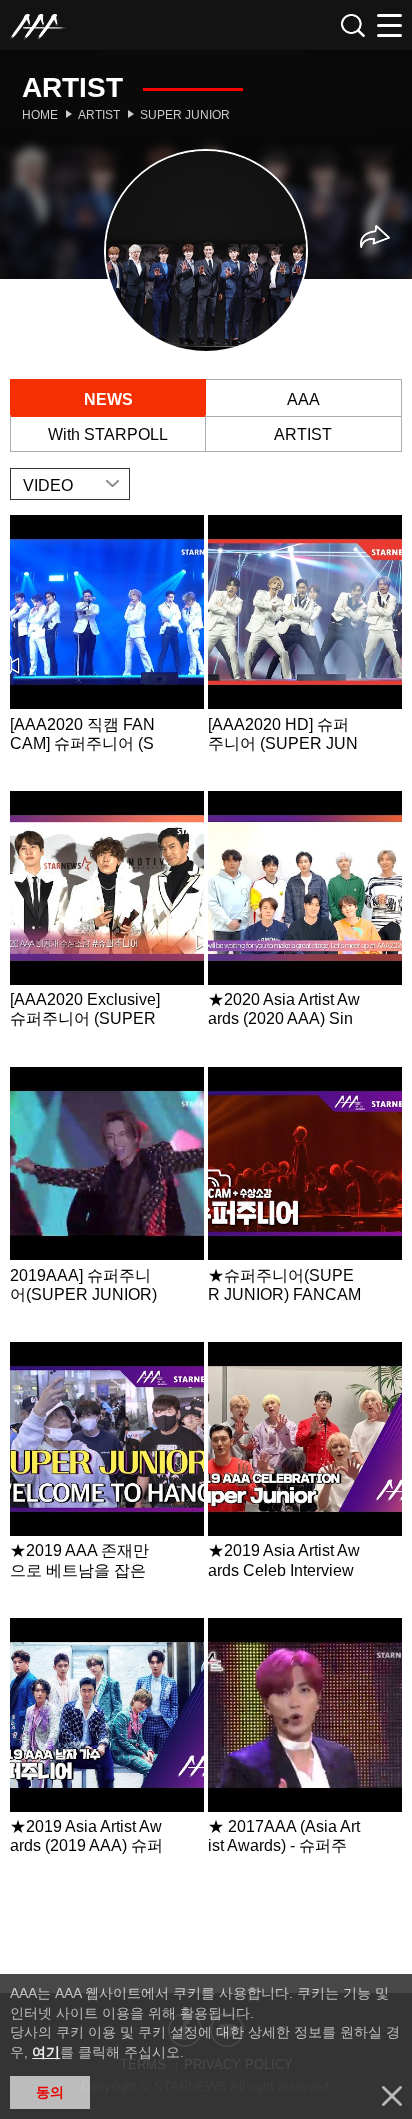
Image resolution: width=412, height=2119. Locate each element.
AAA (303, 399)
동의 (50, 2092)
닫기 (392, 2096)
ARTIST (303, 434)
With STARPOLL (108, 434)
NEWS (108, 399)
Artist (99, 115)
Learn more (107, 651)
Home (40, 115)
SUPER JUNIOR (185, 115)
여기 (46, 2052)
